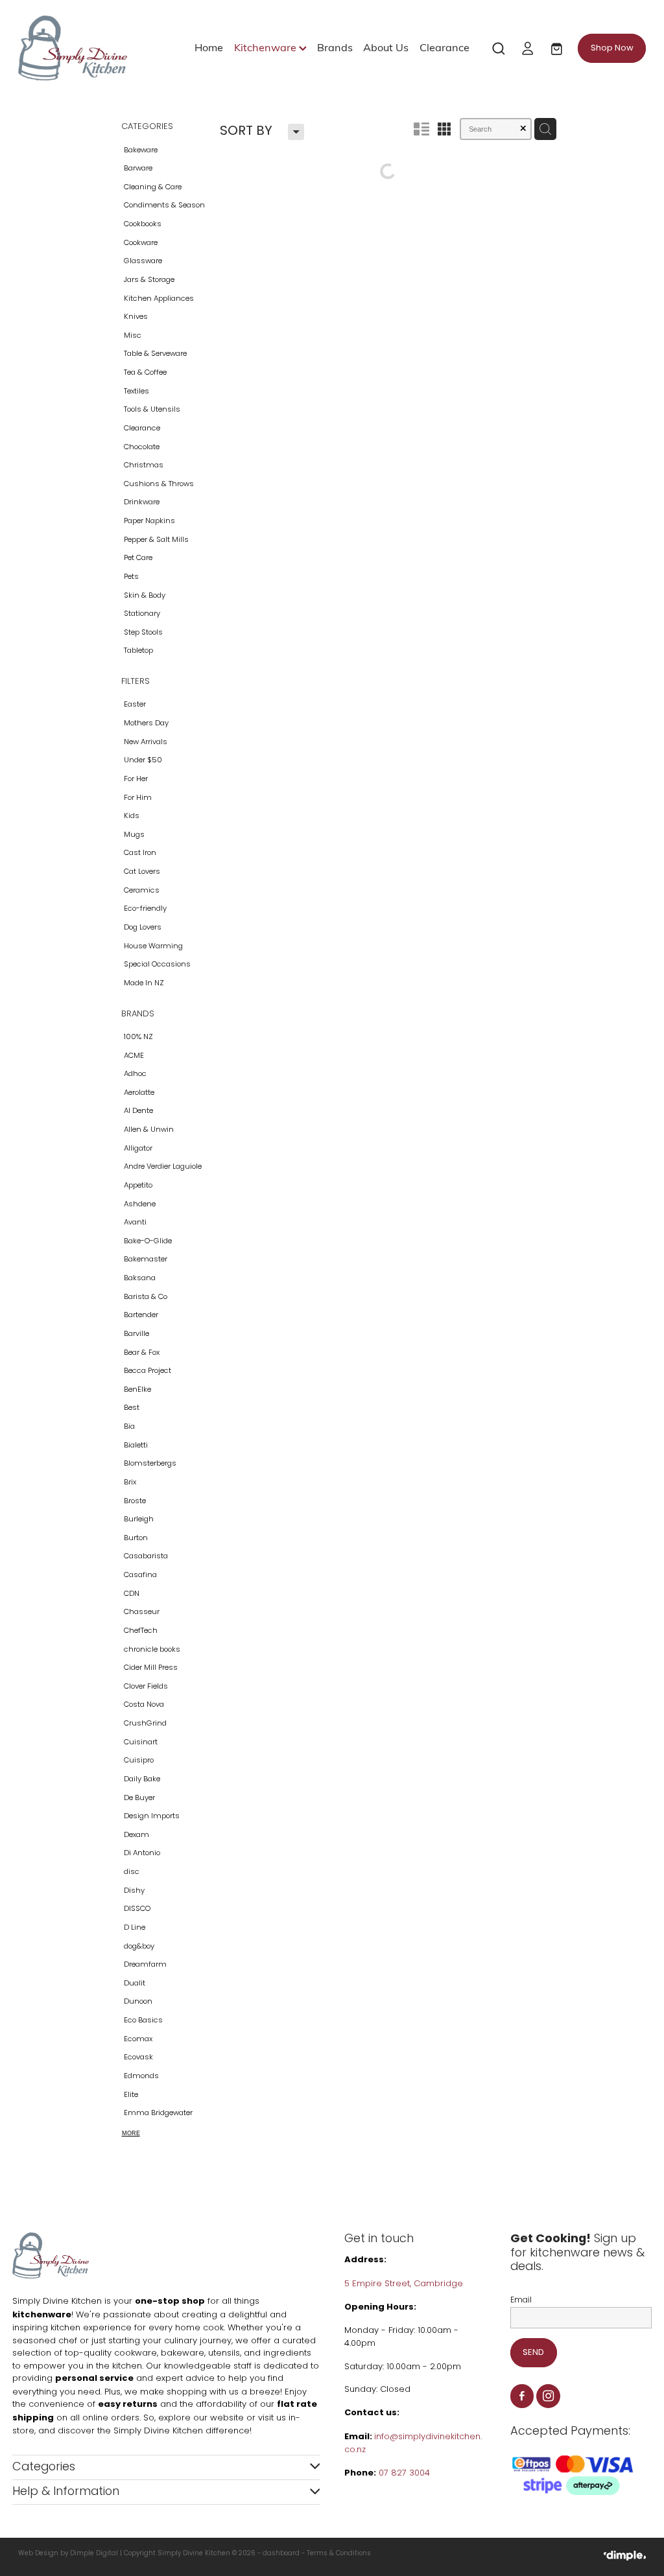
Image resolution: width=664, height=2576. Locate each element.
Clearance (445, 47)
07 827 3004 (404, 2473)
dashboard (281, 2554)
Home (209, 47)
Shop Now (612, 48)
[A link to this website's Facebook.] (522, 2396)
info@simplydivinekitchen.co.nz (413, 2444)
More (131, 2133)
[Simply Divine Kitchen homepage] (81, 48)
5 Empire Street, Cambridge (405, 2284)
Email (521, 2301)
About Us (386, 47)
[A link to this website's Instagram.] (548, 2396)
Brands (335, 47)
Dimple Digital (94, 2554)
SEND (533, 2353)
